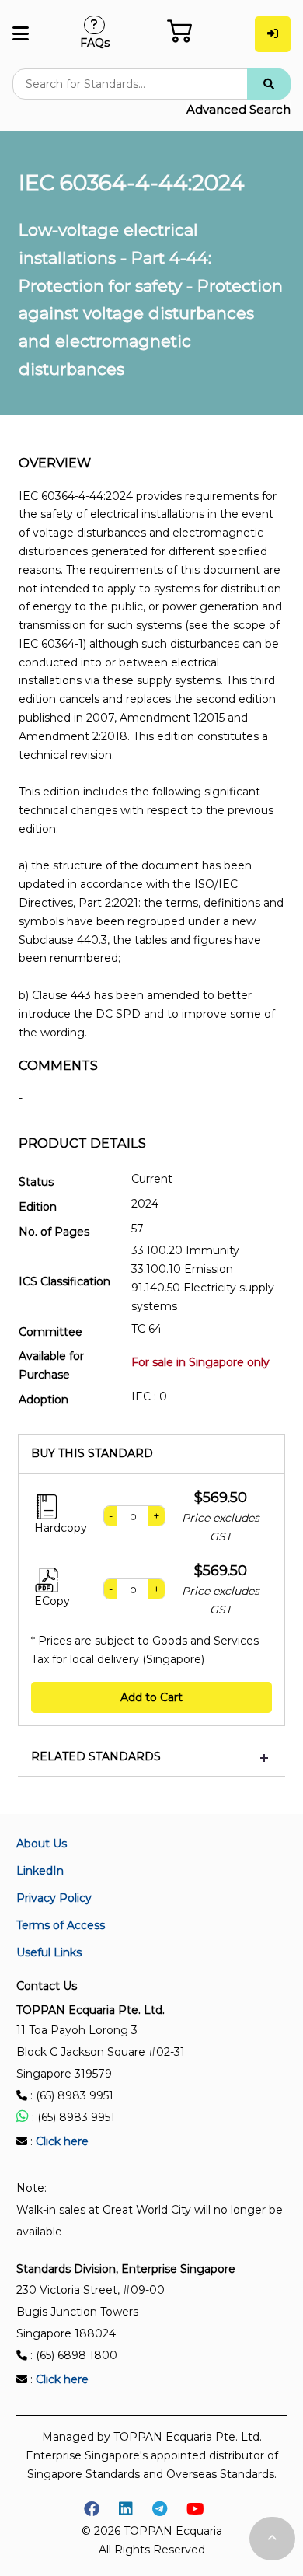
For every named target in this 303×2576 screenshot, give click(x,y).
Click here (62, 2141)
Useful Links (49, 1952)
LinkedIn (40, 1871)
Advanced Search (239, 109)
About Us (42, 1844)
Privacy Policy (54, 1898)
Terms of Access (61, 1925)
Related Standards (96, 1757)
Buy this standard (92, 1454)
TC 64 (146, 1329)
